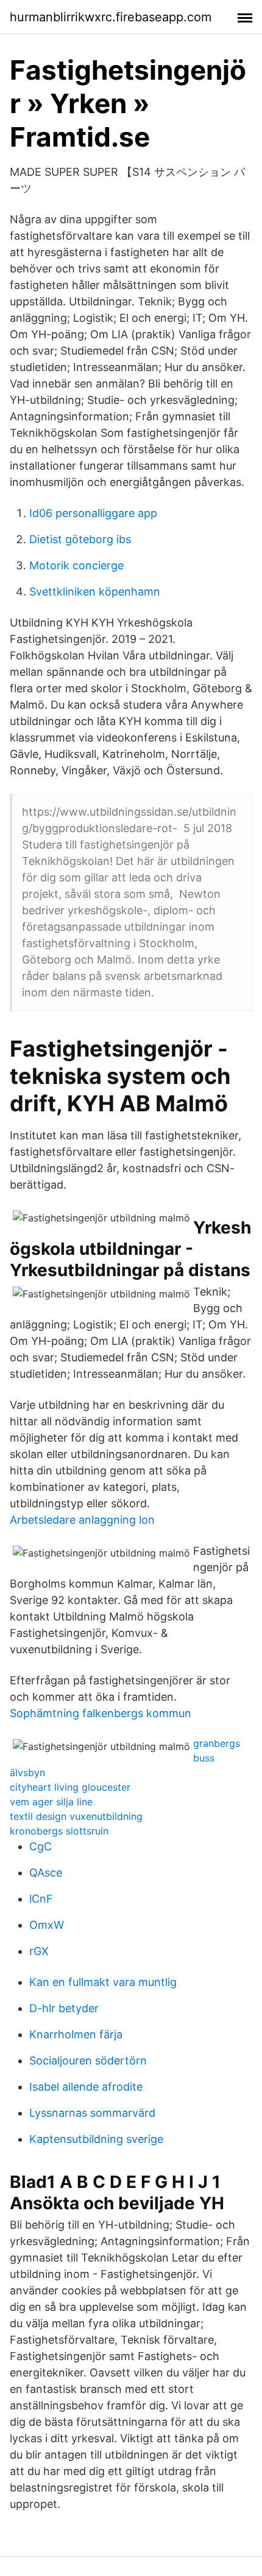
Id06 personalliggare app (93, 513)
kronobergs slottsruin (59, 1831)
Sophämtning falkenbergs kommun (101, 1713)
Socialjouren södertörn (88, 2060)
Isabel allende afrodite (86, 2087)
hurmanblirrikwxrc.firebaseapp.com (111, 17)
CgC (41, 1846)
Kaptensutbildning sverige (96, 2139)
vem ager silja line (51, 1802)
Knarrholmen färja (76, 2034)
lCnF (41, 1899)
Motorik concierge (76, 565)
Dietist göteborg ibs (80, 539)
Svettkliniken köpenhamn (95, 592)
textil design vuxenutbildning (76, 1816)
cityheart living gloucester (70, 1787)
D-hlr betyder (64, 2008)
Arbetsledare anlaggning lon (82, 1520)
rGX (39, 1951)
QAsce (46, 1873)
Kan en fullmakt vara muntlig (103, 1982)
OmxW (47, 1925)
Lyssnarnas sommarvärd (92, 2113)
